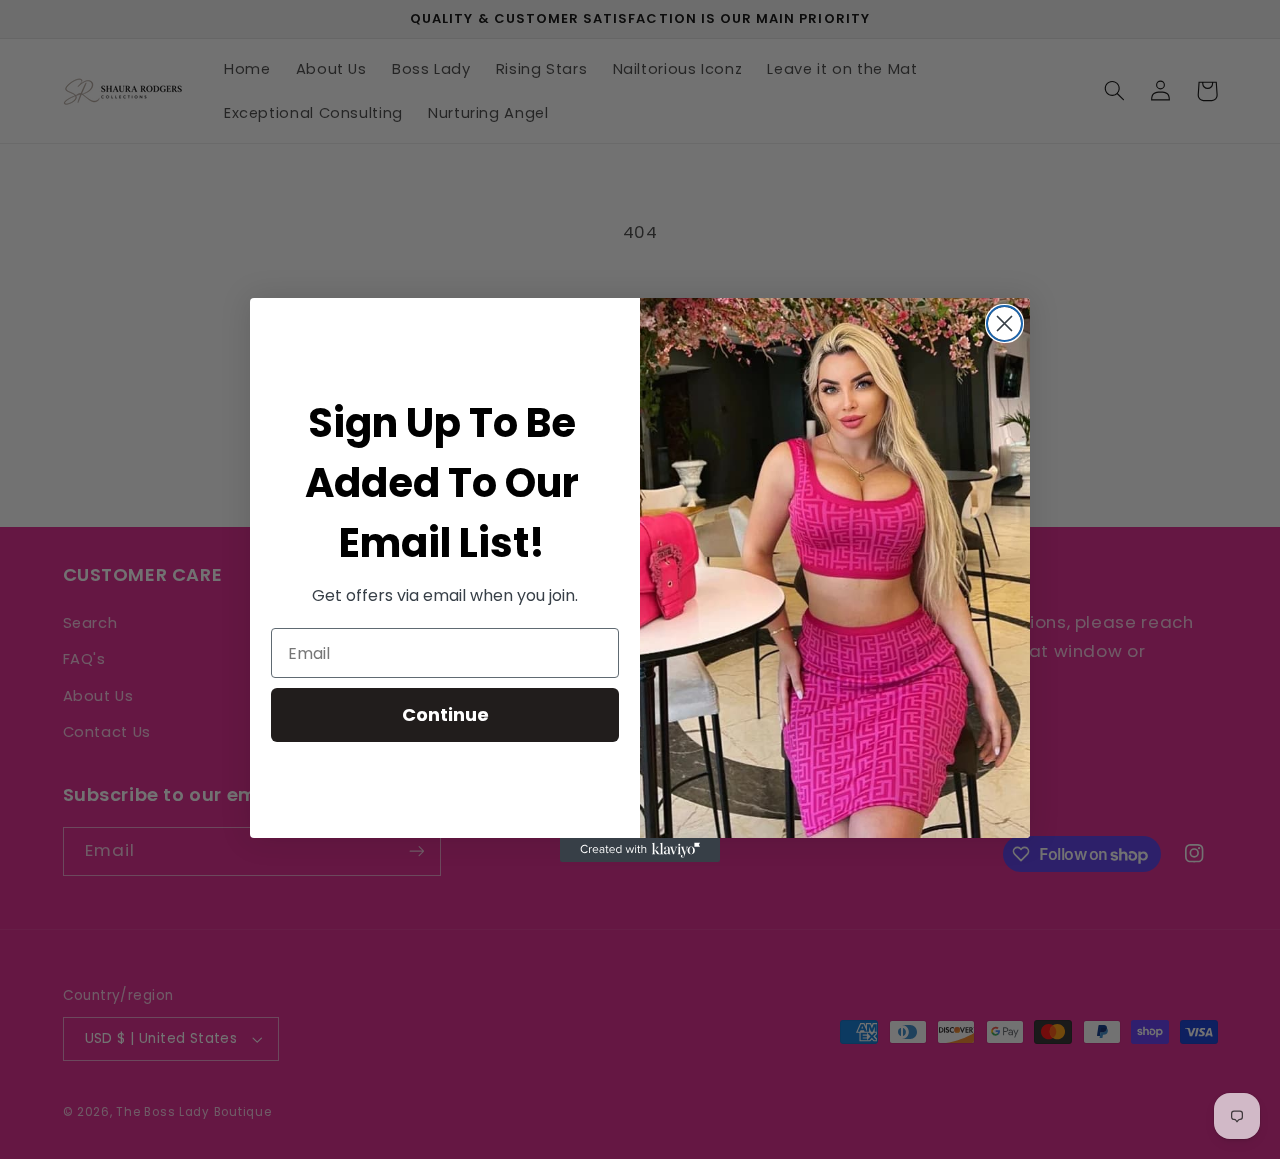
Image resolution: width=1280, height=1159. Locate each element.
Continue (445, 714)
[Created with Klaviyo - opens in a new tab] (640, 850)
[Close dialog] (1004, 323)
